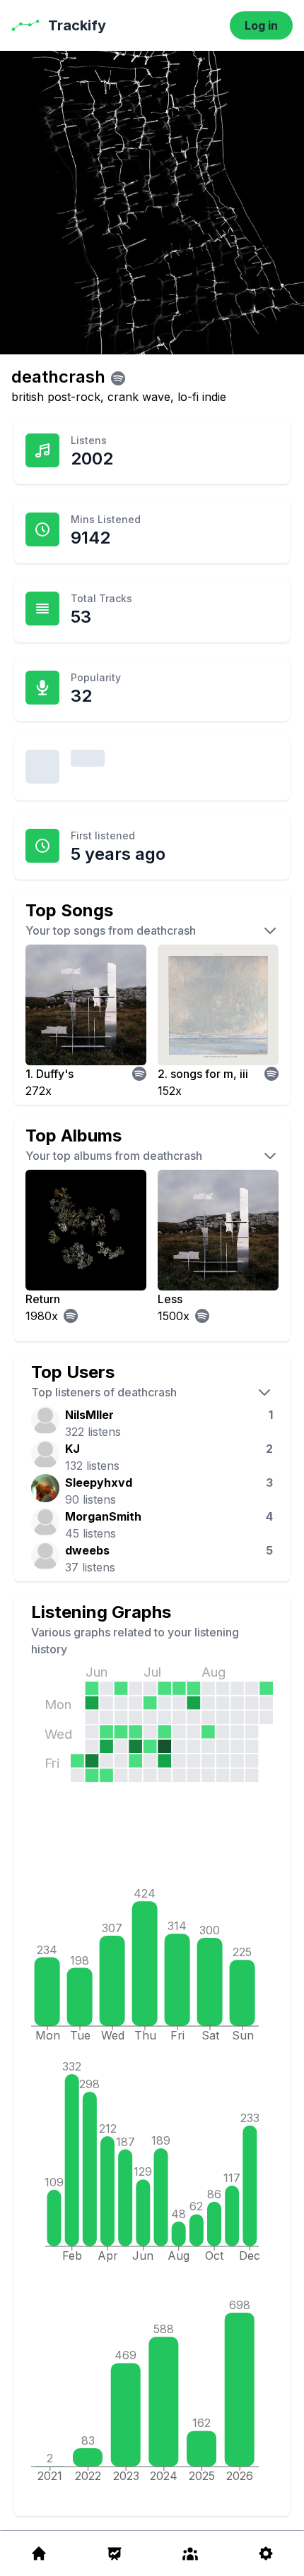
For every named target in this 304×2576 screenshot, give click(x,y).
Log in (261, 25)
